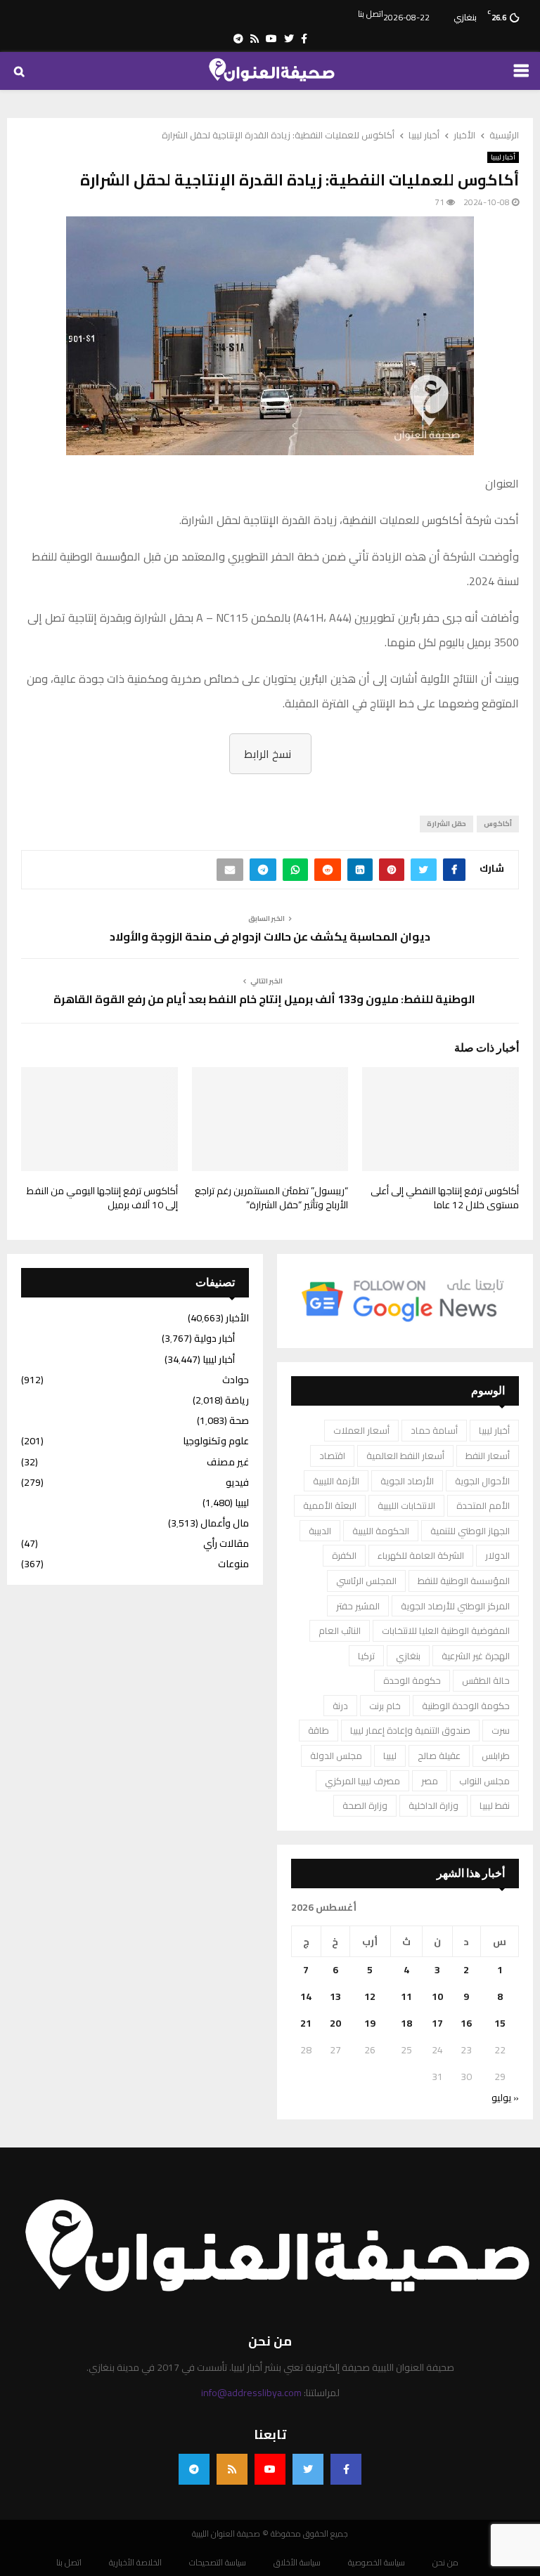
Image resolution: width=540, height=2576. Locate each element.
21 (306, 2023)
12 (370, 1996)
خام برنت (385, 1706)
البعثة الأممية (330, 1505)
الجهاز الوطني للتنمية (470, 1531)
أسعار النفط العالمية (405, 1456)
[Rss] (232, 2469)
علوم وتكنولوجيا (216, 1441)
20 (335, 2023)
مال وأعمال (225, 1523)
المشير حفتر (358, 1606)
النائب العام (340, 1630)
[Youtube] (270, 2469)
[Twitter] (308, 2469)
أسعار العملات (361, 1430)
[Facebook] (346, 2469)
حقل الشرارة (446, 824)
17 (437, 2023)
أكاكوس (498, 824)
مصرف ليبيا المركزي (362, 1781)
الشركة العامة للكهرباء (421, 1555)
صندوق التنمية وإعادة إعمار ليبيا (410, 1730)
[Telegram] (194, 2469)
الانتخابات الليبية (406, 1505)
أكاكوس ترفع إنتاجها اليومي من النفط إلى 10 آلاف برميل (102, 1198)
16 (466, 2023)
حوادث (236, 1380)
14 (306, 1996)
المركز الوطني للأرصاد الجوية (455, 1606)
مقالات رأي (226, 1543)
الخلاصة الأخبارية (135, 2563)
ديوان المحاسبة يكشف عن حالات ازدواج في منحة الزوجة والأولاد (270, 936)
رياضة (237, 1400)
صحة (239, 1420)
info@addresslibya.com (251, 2393)
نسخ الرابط (268, 754)
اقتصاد (332, 1456)
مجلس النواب (484, 1781)
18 (406, 2023)
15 (500, 2023)
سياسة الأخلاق (297, 2563)
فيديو (237, 1482)
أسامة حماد (434, 1430)
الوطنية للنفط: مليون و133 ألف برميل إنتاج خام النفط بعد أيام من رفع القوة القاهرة (263, 999)
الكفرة (344, 1555)
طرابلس (496, 1756)
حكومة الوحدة (412, 1680)
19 (370, 2023)
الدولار (497, 1555)
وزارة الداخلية (433, 1805)
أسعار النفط (488, 1456)
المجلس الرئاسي (366, 1581)
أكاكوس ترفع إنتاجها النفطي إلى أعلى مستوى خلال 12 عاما (445, 1198)
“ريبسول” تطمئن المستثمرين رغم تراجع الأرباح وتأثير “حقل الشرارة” (271, 1198)
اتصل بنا (371, 14)
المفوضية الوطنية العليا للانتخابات (446, 1630)
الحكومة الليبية (381, 1531)
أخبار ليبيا (503, 157)
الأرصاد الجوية (407, 1481)
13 (335, 1996)
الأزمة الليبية (336, 1481)
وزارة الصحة (365, 1805)
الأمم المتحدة (483, 1505)
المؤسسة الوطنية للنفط (464, 1581)
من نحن (445, 2563)
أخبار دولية (214, 1338)
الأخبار (237, 1318)
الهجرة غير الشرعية (476, 1656)
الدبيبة (320, 1531)
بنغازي (408, 1656)
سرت (501, 1730)
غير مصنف (228, 1462)
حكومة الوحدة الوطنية (466, 1706)
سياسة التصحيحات (218, 2563)
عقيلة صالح (439, 1756)
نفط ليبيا (495, 1805)
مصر (430, 1781)
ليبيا (390, 1756)
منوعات (233, 1564)
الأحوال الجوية (482, 1481)
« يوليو (505, 2098)
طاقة (319, 1730)
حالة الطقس (486, 1680)
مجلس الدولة (336, 1756)
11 (406, 1996)
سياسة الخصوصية (377, 2563)
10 (437, 1996)
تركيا (366, 1656)
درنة (340, 1706)
